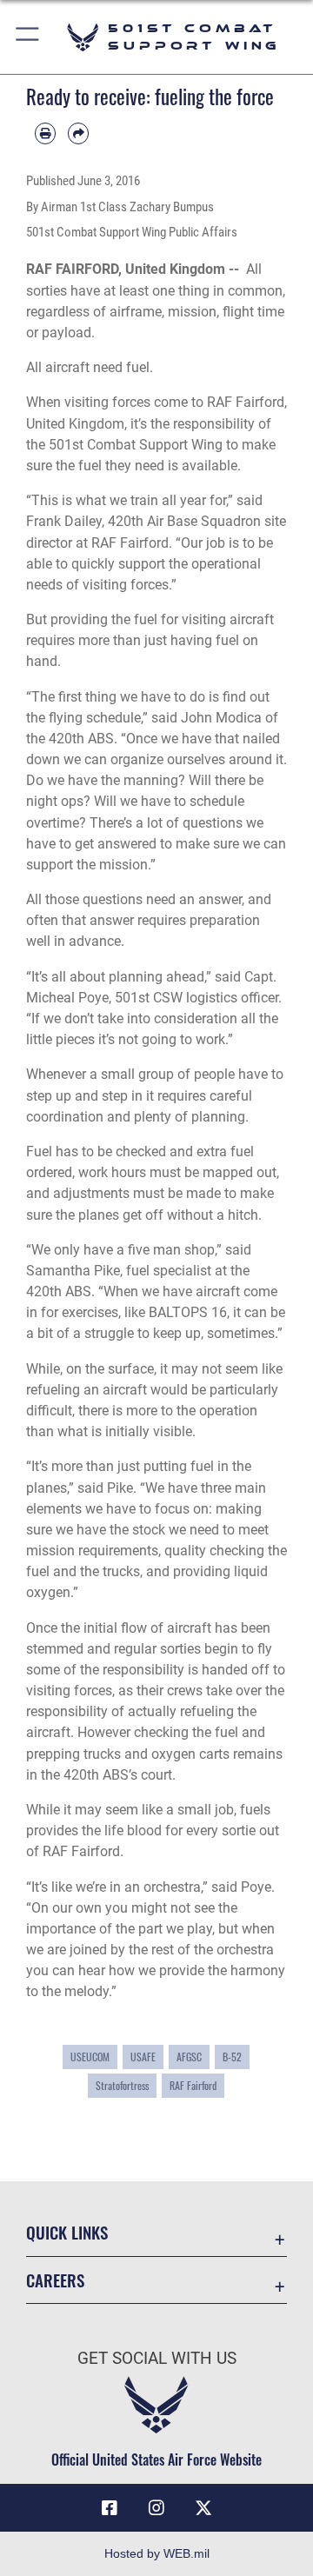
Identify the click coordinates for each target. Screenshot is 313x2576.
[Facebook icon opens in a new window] (110, 2508)
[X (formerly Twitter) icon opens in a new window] (203, 2508)
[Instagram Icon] (156, 2508)
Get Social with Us (157, 2358)
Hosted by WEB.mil (157, 2553)
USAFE (143, 2057)
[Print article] (45, 133)
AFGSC (189, 2057)
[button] (28, 37)
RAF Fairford (193, 2085)
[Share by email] (78, 133)
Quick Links (67, 2232)
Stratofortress (122, 2085)
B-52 (232, 2057)
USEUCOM (90, 2057)
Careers (55, 2280)
